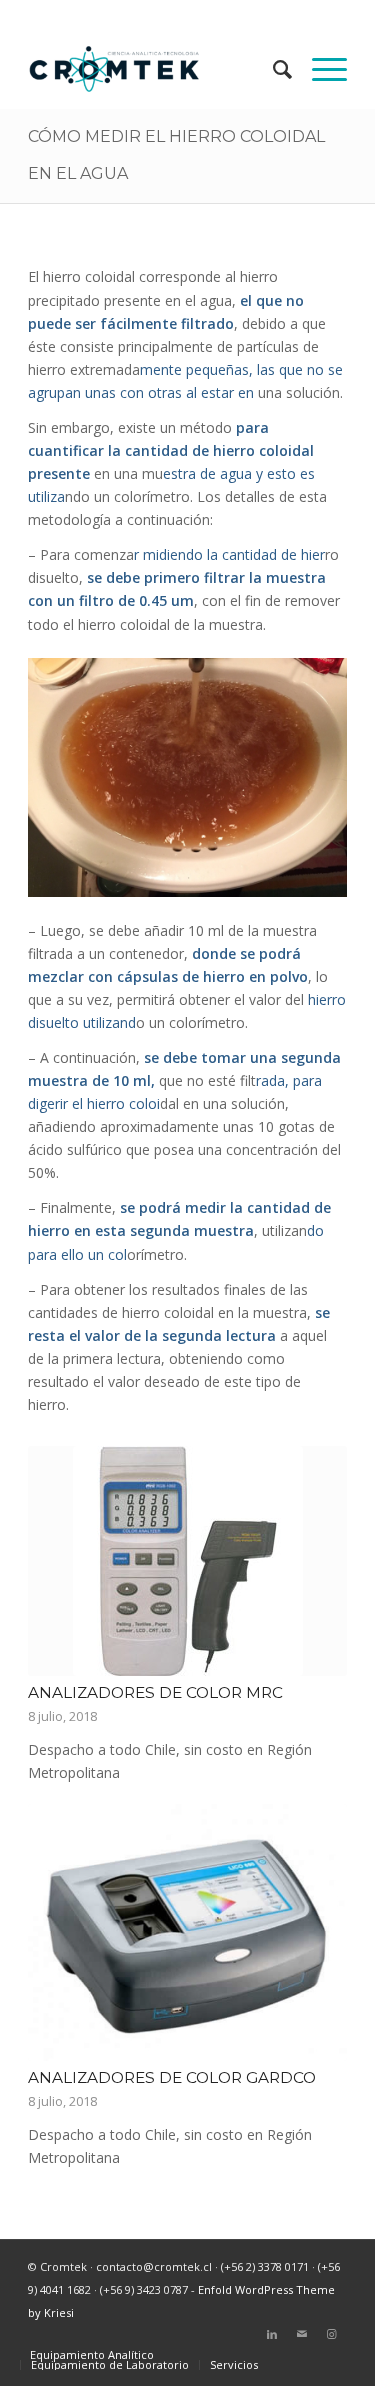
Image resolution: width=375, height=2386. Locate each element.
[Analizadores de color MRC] (187, 1561)
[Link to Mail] (302, 2334)
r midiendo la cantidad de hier (229, 554)
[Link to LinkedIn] (272, 2334)
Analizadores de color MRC (155, 1692)
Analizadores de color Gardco (172, 2077)
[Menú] (319, 69)
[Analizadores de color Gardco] (187, 1933)
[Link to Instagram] (332, 2334)
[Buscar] (272, 69)
